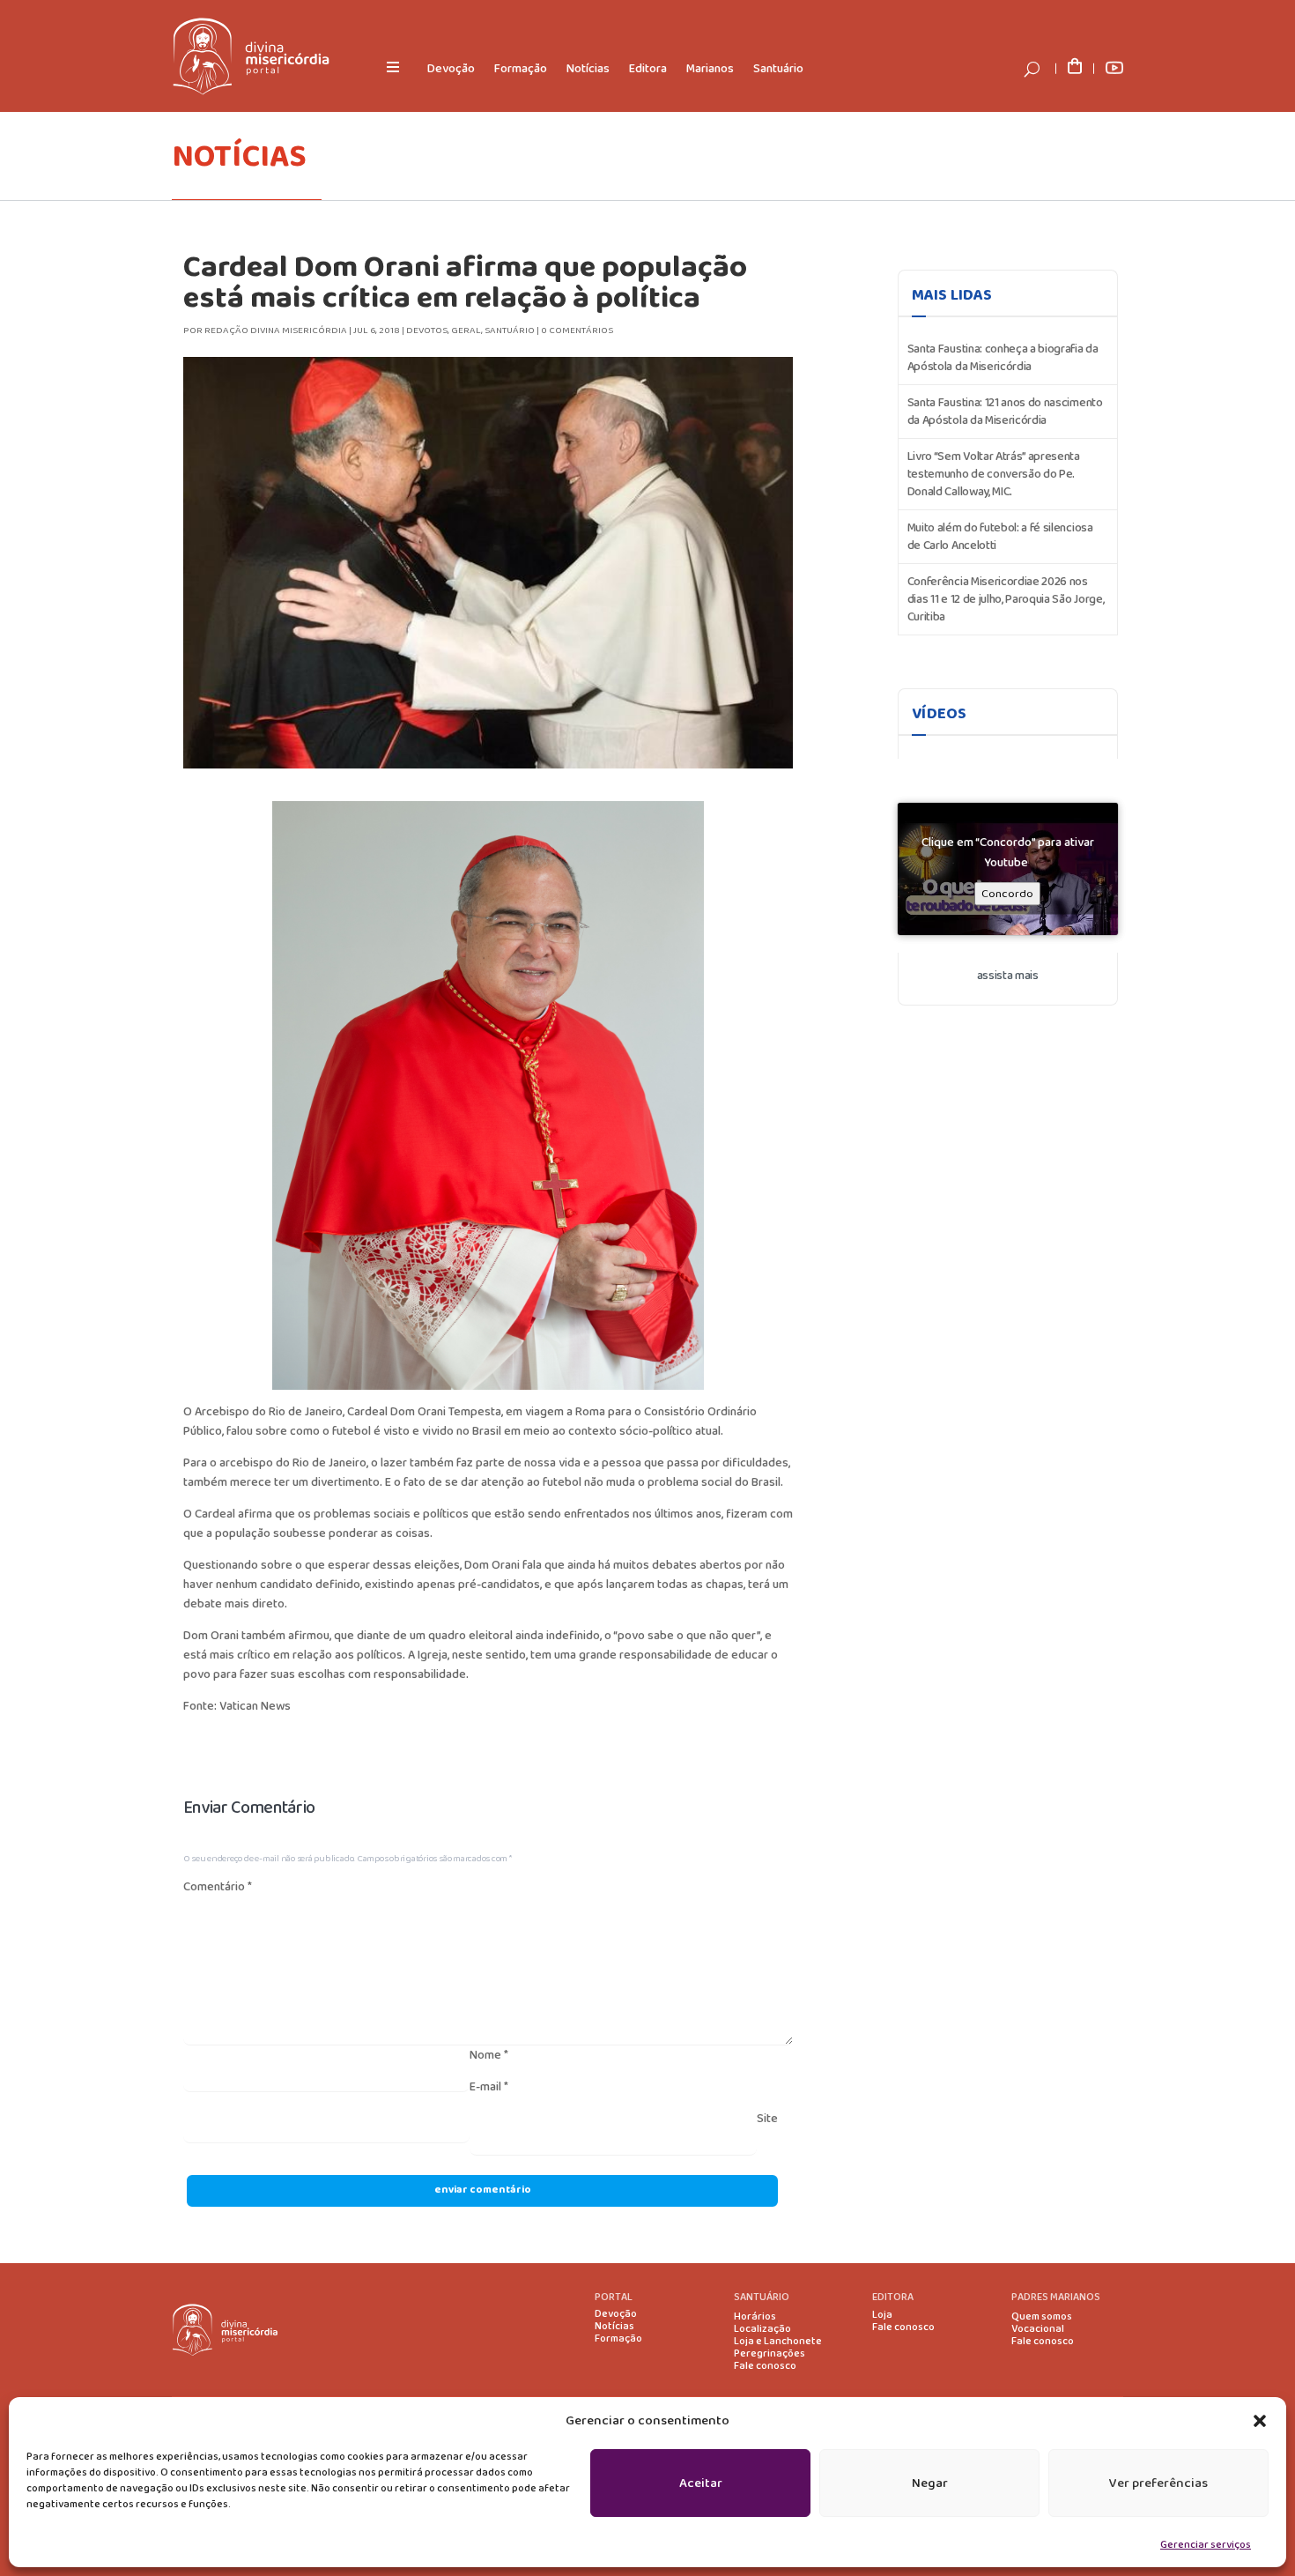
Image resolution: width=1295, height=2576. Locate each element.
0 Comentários (577, 330)
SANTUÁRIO (762, 2297)
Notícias (588, 69)
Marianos (710, 69)
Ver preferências (1158, 2483)
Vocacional (1038, 2329)
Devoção (451, 69)
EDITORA (893, 2297)
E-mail (489, 2087)
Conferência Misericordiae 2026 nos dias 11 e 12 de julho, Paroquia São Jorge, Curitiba (1006, 599)
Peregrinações (770, 2354)
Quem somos (1042, 2317)
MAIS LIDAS (952, 295)
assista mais (1008, 976)
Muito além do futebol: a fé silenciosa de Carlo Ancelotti (1000, 537)
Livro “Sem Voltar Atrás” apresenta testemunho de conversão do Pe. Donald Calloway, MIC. (994, 474)
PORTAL (614, 2297)
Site (767, 2119)
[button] (1260, 2421)
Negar (930, 2483)
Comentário (218, 1887)
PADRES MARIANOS (1056, 2297)
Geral (466, 330)
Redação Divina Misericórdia (276, 330)
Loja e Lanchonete (778, 2342)
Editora (648, 69)
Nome (489, 2055)
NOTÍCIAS (239, 157)
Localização (762, 2329)
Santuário (778, 69)
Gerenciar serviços (1206, 2545)
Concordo (1007, 894)
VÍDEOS (939, 714)
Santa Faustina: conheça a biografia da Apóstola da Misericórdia (1003, 358)
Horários (755, 2317)
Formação (521, 69)
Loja (882, 2315)
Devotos (427, 330)
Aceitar (701, 2483)
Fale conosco (765, 2366)
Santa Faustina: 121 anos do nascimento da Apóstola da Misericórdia (1005, 412)
